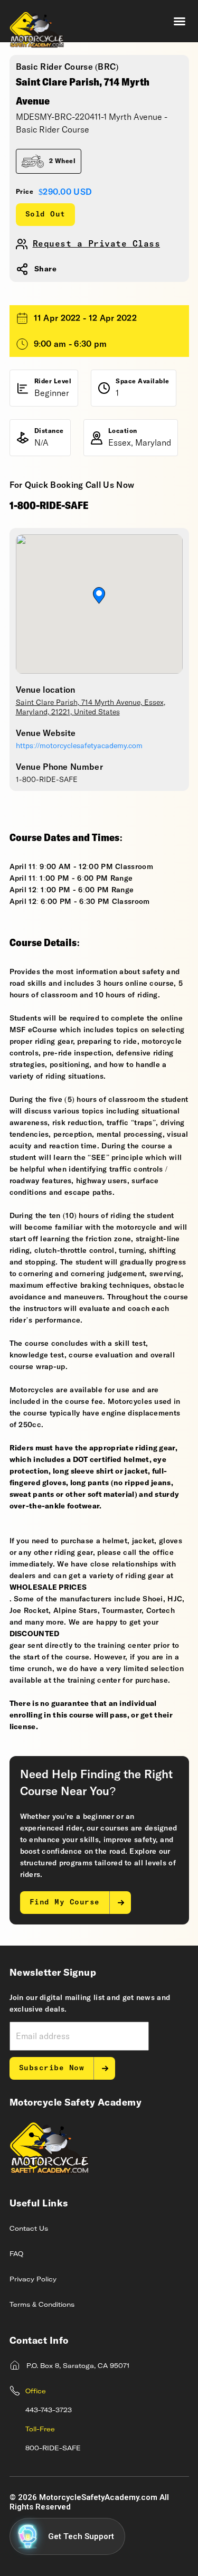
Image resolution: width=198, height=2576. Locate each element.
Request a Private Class (97, 244)
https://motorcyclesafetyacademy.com (79, 746)
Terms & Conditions (42, 2305)
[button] (180, 21)
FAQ (16, 2254)
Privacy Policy (33, 2280)
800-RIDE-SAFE (53, 2449)
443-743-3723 (49, 2411)
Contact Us (29, 2229)
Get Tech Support (81, 2536)
